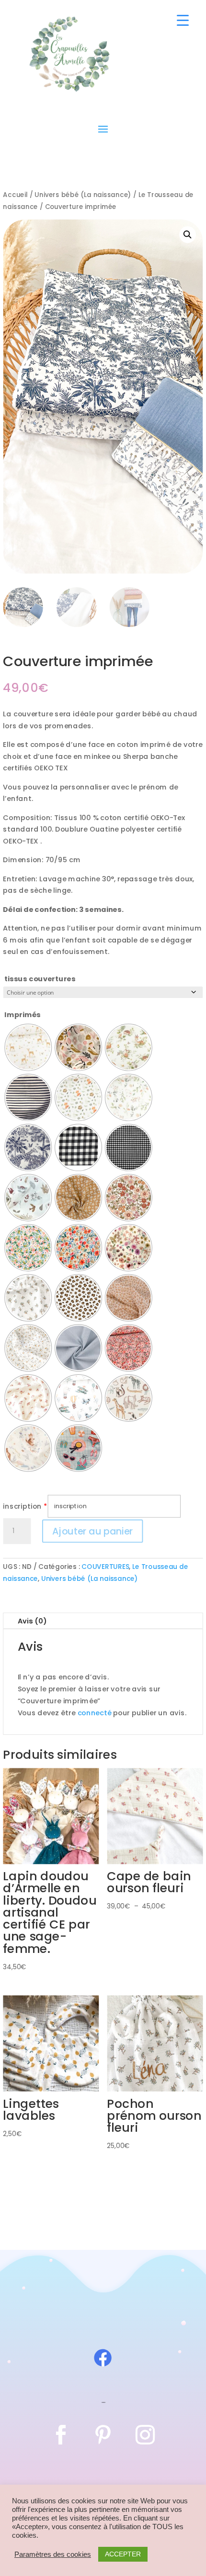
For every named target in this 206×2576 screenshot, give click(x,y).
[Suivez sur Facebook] (61, 2435)
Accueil (15, 195)
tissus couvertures (40, 979)
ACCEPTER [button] (123, 2554)
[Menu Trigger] (183, 20)
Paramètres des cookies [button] (53, 2554)
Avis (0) (32, 1621)
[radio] (28, 1047)
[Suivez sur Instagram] (145, 2435)
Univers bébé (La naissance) (83, 195)
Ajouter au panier (92, 1531)
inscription (22, 1506)
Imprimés (23, 1015)
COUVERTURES (105, 1567)
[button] (188, 235)
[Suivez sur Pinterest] (103, 2435)
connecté (95, 1713)
